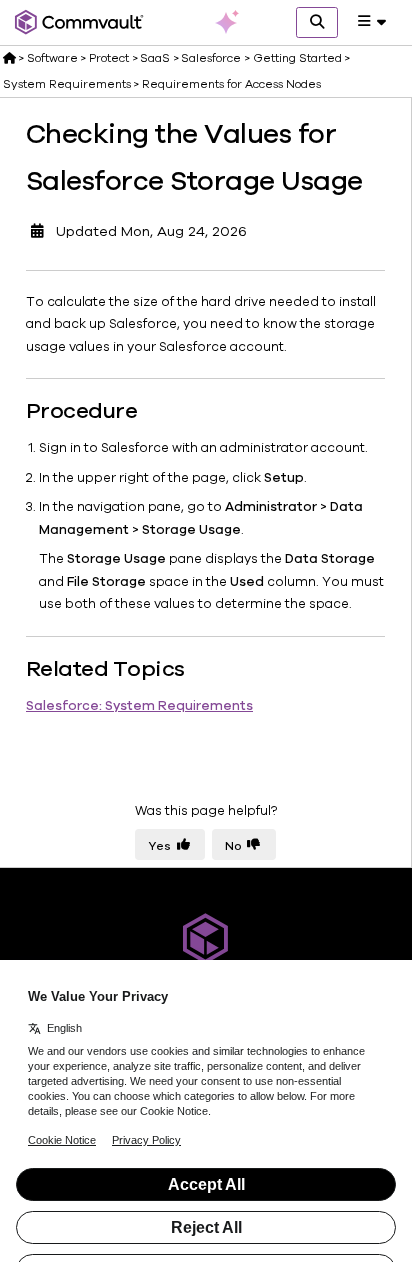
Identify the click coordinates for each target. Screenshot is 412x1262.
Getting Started (297, 58)
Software (52, 58)
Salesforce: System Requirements (139, 706)
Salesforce (211, 58)
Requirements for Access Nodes (231, 84)
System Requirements (67, 84)
